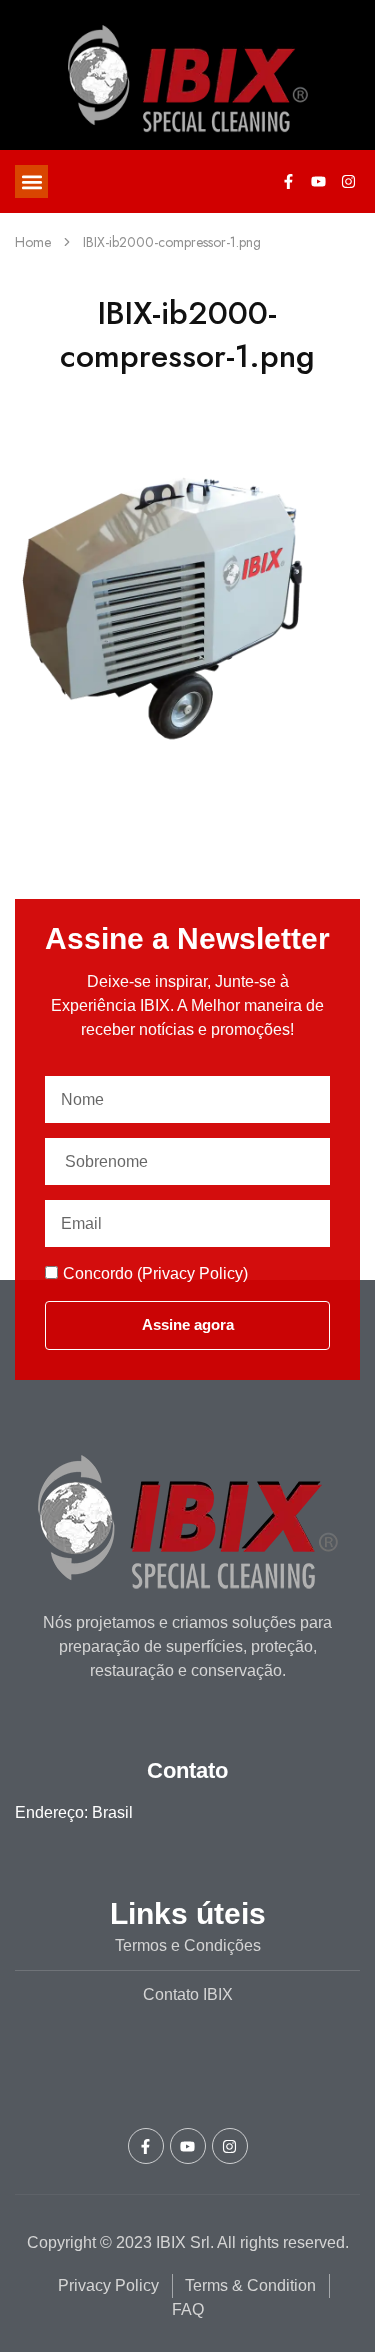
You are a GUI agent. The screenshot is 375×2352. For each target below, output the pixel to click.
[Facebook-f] (288, 182)
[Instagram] (348, 182)
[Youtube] (318, 182)
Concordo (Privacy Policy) (155, 1273)
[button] (31, 181)
